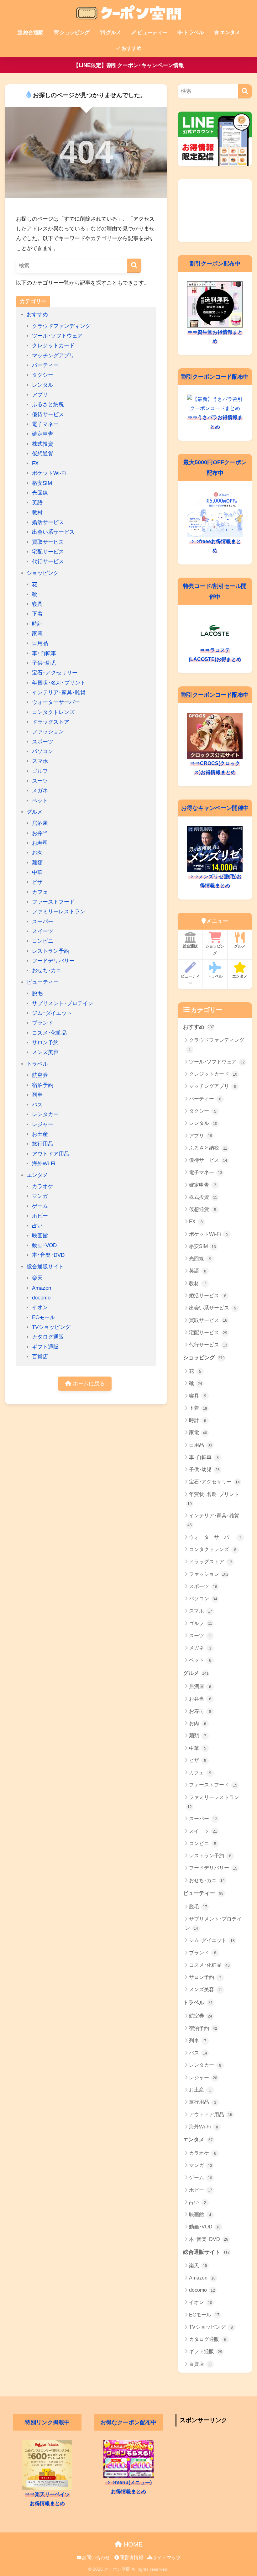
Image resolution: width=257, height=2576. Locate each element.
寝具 (37, 604)
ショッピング (75, 32)
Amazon (42, 1288)
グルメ (113, 32)
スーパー (43, 922)
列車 (37, 1095)
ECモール (44, 1317)
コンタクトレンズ (53, 712)
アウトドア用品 (51, 1154)
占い (37, 1226)
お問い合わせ (96, 2558)
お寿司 (40, 843)
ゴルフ (40, 771)
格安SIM (42, 483)
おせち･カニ (47, 971)
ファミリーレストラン (59, 912)
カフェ (40, 892)
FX (35, 463)
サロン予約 (45, 1043)
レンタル (43, 385)
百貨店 (40, 1357)
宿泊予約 (43, 1085)
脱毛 (37, 993)
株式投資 (43, 444)
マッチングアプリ (53, 356)
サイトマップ (167, 2558)
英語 (37, 503)
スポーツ (43, 742)
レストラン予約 (51, 951)
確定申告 (43, 434)
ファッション (48, 732)
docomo (41, 1298)
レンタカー (45, 1114)
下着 (37, 614)
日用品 (40, 643)
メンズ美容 (45, 1052)
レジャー (43, 1124)
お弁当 (40, 833)
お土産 (40, 1134)
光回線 (40, 493)
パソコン (43, 751)
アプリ (40, 395)
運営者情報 (131, 2558)
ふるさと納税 (48, 404)
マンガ (40, 1196)
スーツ (40, 781)
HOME (132, 2544)
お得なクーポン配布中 (128, 2422)
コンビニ (43, 941)
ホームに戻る (88, 1384)
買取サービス (48, 542)
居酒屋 (40, 823)
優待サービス (48, 414)
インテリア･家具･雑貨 (59, 693)
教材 (37, 513)
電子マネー (45, 424)
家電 (37, 634)
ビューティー (152, 32)
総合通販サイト (45, 1267)
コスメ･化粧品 (49, 1033)
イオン (40, 1307)
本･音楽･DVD (48, 1255)
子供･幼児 (44, 663)
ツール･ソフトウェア (57, 336)
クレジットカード (53, 346)
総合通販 (33, 32)
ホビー (40, 1216)
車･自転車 (44, 653)
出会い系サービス (53, 532)
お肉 (37, 853)
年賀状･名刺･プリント (59, 683)
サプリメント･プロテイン (63, 1003)
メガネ (40, 791)
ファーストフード (53, 902)
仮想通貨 (43, 454)
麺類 (37, 863)
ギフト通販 (45, 1347)
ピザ (37, 882)
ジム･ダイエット (52, 1013)
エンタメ (230, 32)
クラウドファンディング (61, 326)
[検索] (134, 266)
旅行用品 (43, 1144)
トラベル (194, 32)
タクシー (43, 375)
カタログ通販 (48, 1337)
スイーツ (43, 931)
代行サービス (48, 561)
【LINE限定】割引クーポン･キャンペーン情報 (129, 65)
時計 (37, 624)
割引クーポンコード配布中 (215, 377)
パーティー (45, 365)
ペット (40, 801)
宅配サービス (48, 552)
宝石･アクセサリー (55, 673)
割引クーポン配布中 (215, 263)
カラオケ (43, 1186)
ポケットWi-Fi (49, 473)
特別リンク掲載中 (47, 2422)
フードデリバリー (53, 961)
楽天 (37, 1278)
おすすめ (132, 48)
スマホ (40, 761)
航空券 (40, 1075)
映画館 (40, 1236)
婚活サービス (48, 522)
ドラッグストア (51, 722)
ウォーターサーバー (56, 702)
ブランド (43, 1023)
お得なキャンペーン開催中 (215, 808)
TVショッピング (51, 1327)
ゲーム (40, 1206)
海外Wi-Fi (44, 1164)
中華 (37, 872)
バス (37, 1105)
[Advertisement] (215, 211)
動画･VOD (44, 1245)
